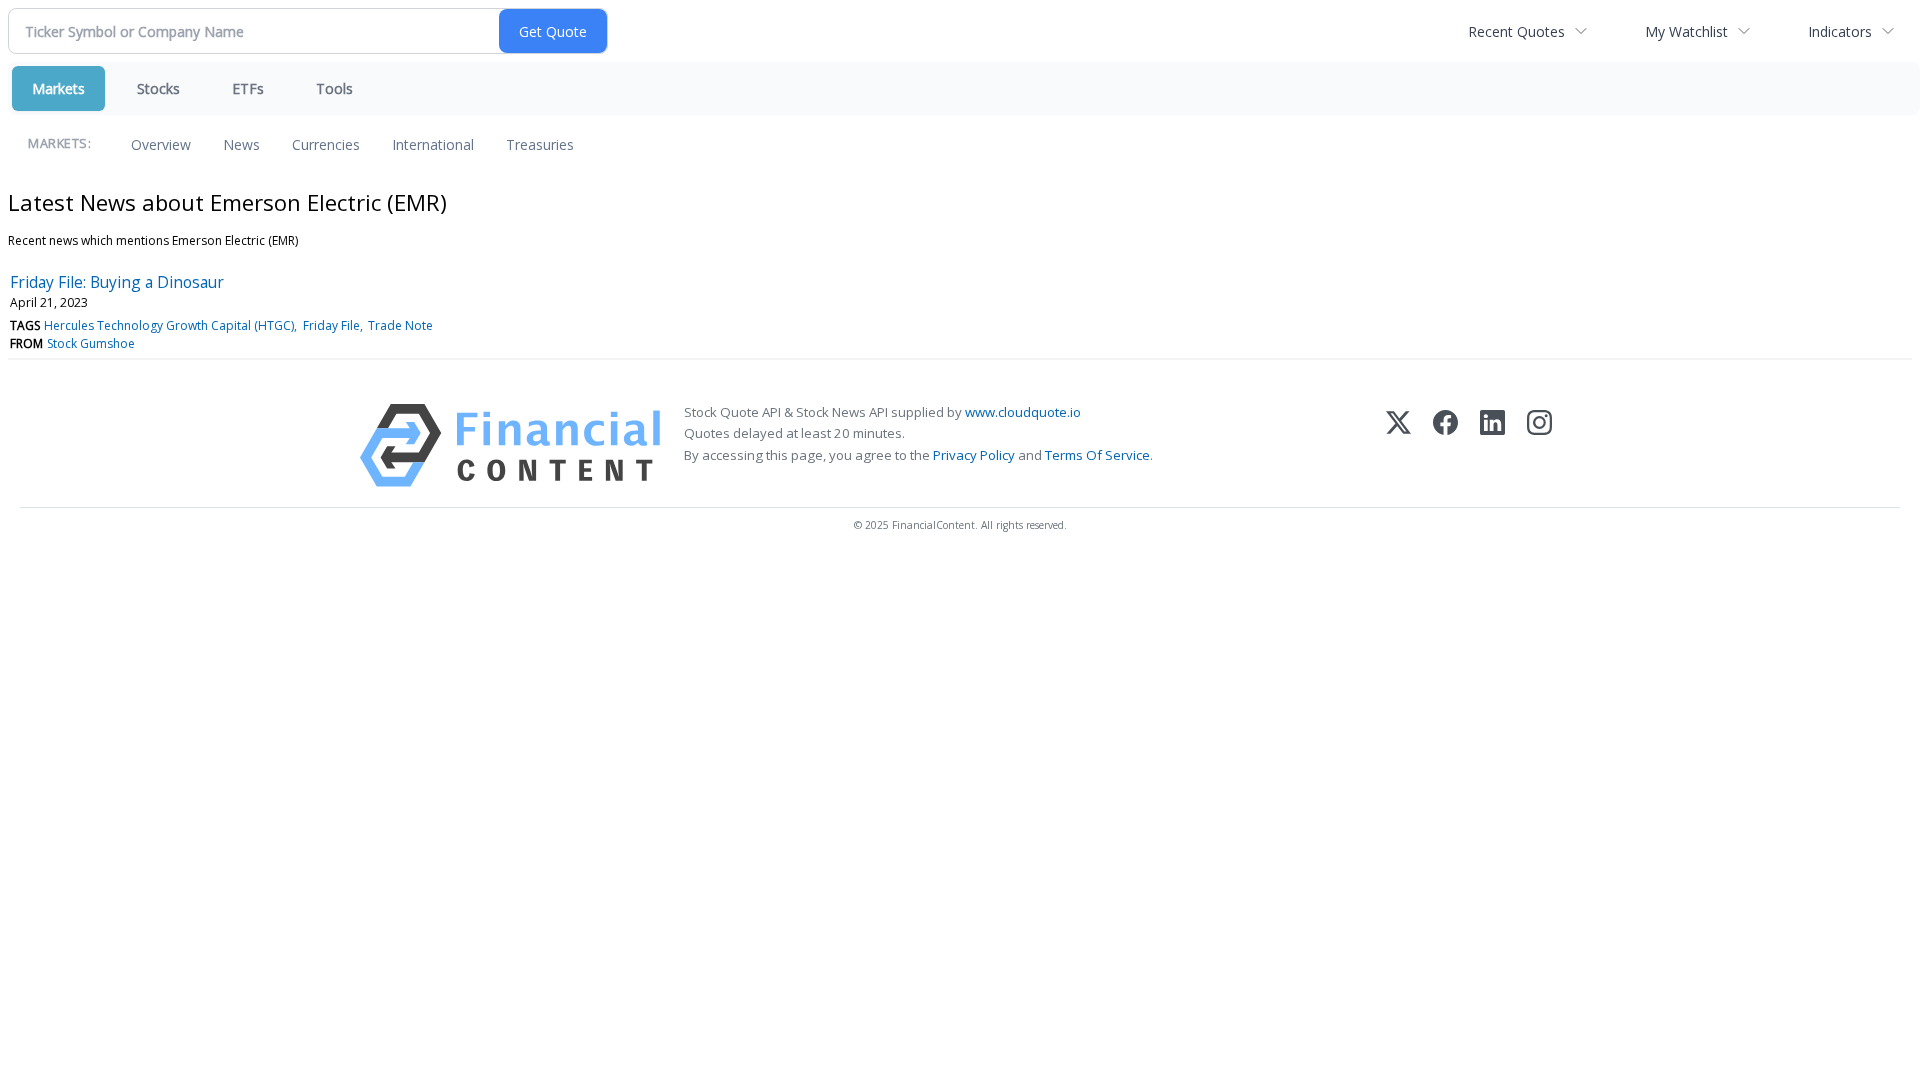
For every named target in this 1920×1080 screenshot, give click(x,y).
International (433, 144)
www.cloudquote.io (1023, 412)
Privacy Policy (974, 455)
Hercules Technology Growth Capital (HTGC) (169, 325)
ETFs (248, 88)
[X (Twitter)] (1398, 445)
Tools (334, 88)
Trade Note (400, 325)
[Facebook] (1445, 445)
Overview (161, 144)
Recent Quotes (1516, 31)
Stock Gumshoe (91, 343)
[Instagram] (1539, 445)
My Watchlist (1686, 31)
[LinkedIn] (1492, 445)
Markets (58, 88)
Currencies (326, 144)
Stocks (158, 88)
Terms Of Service (1097, 455)
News (241, 144)
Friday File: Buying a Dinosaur (117, 282)
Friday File (331, 325)
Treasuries (540, 144)
